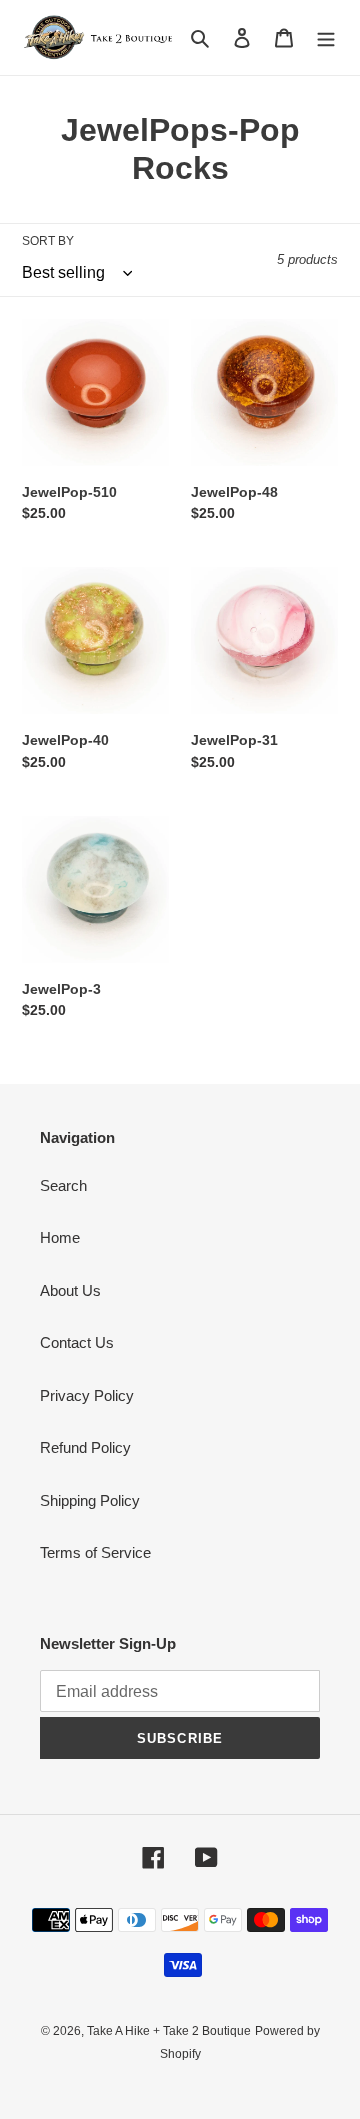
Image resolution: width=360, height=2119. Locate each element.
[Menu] (326, 37)
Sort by (48, 241)
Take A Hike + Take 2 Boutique (169, 2031)
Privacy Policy (87, 1395)
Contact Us (77, 1342)
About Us (70, 1290)
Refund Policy (85, 1447)
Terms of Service (95, 1552)
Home (60, 1237)
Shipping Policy (90, 1500)
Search (63, 1185)
